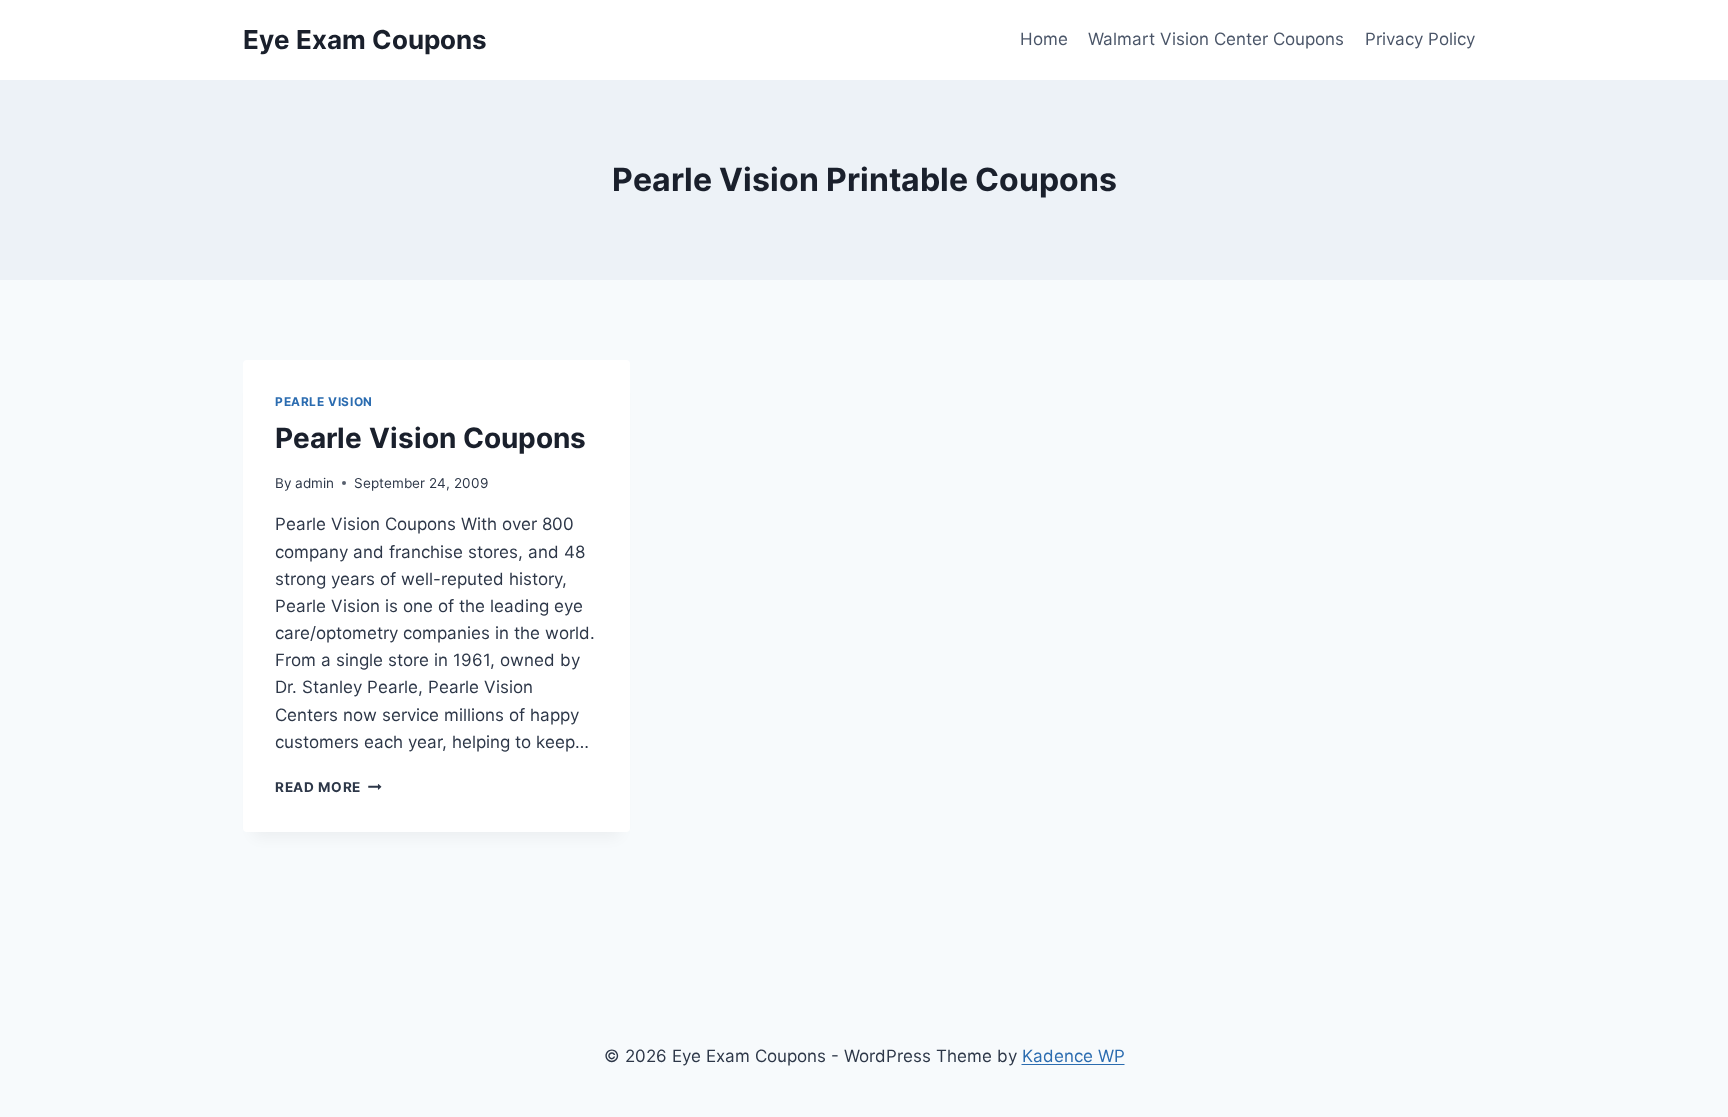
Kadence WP (1073, 1056)
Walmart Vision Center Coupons (1216, 39)
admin (314, 483)
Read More (328, 787)
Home (1044, 39)
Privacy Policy (1420, 39)
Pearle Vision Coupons (430, 438)
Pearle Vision (324, 401)
